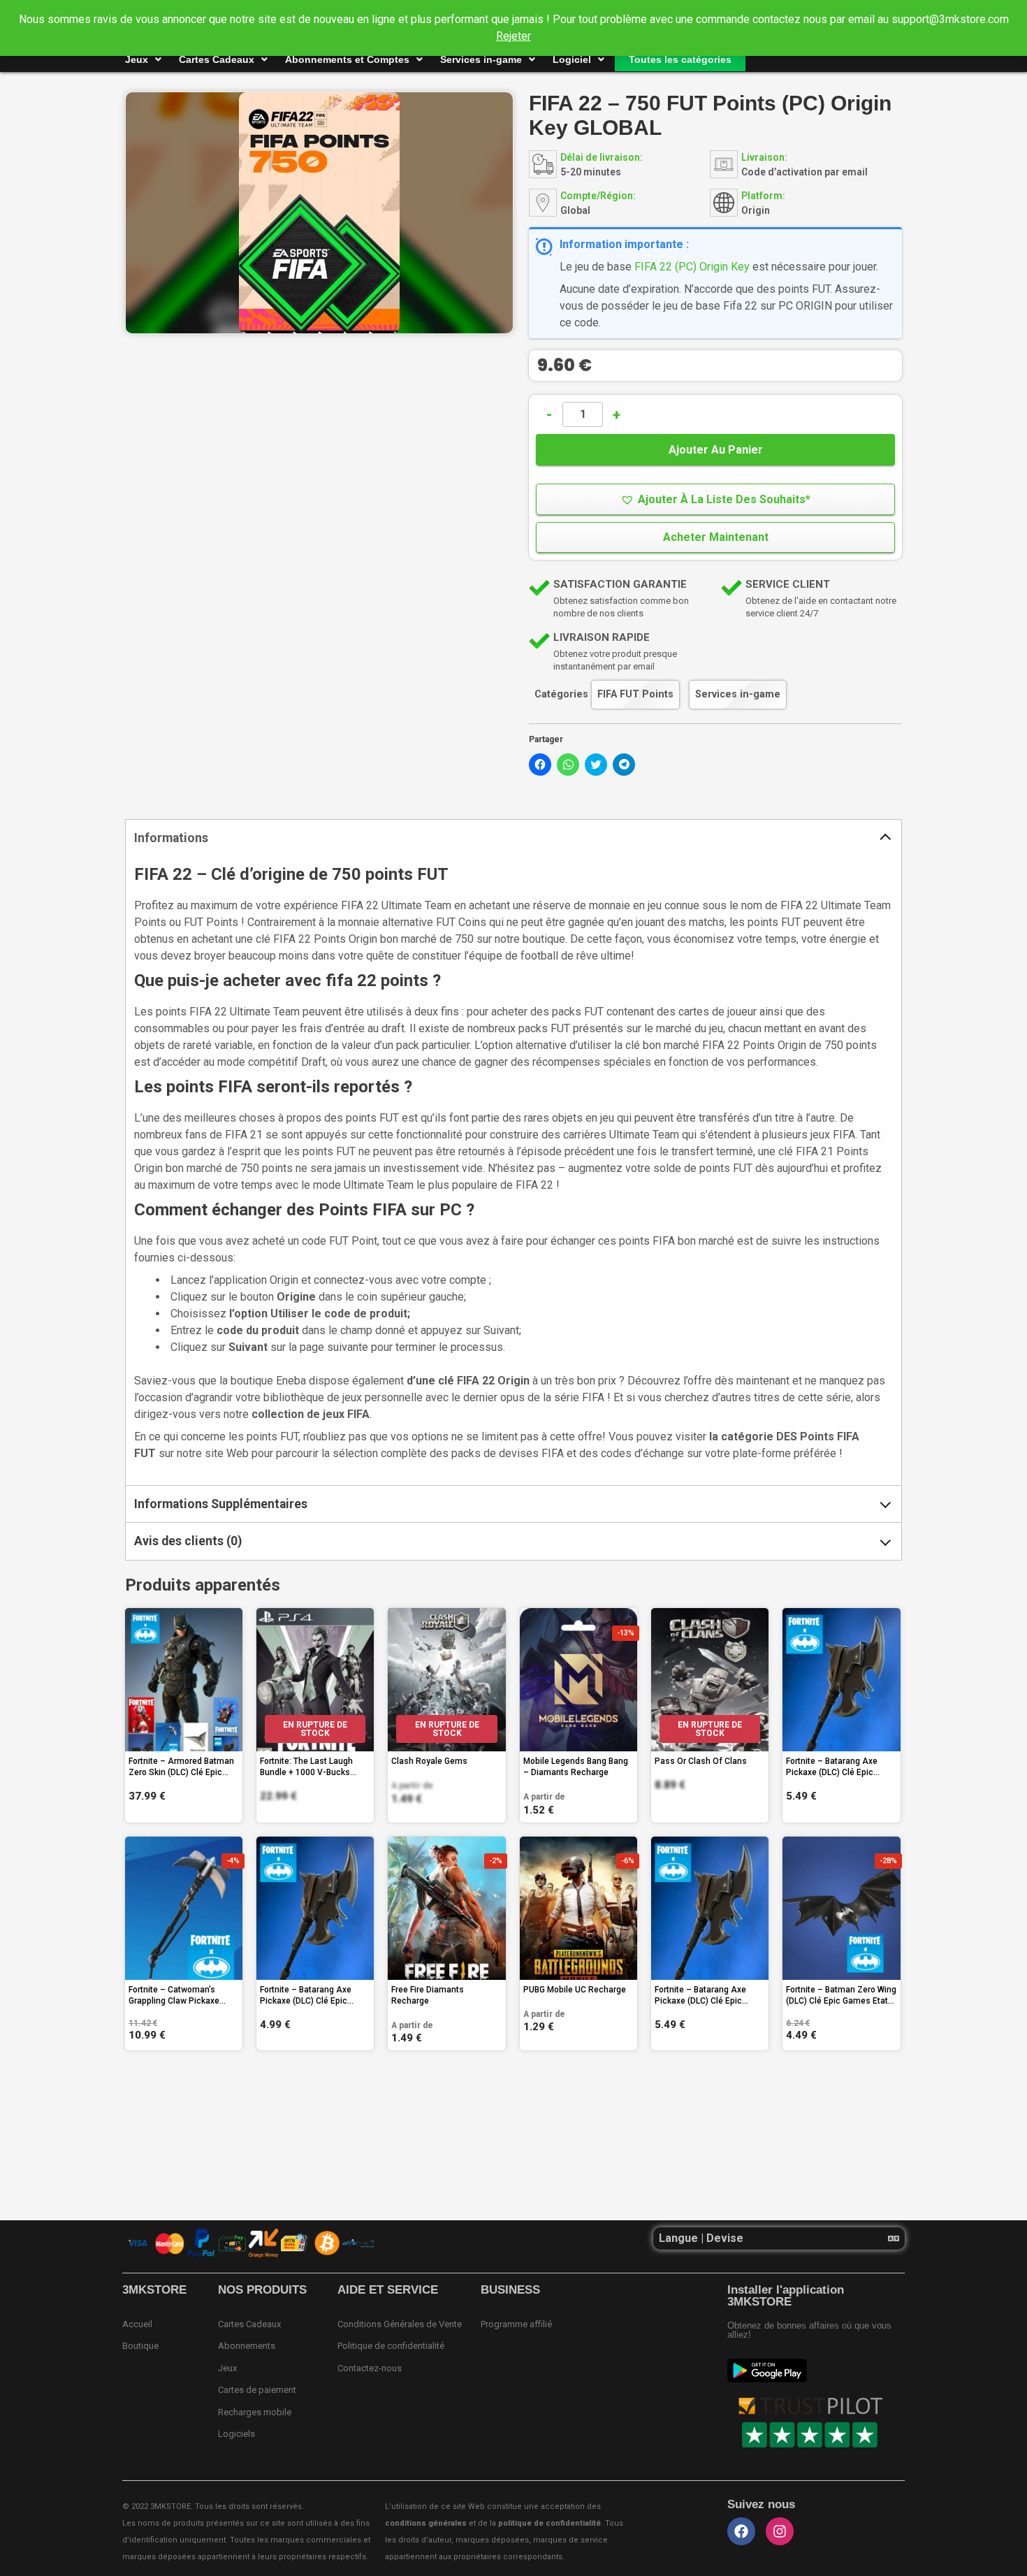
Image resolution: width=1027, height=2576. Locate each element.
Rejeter (513, 36)
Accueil (137, 2324)
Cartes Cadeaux (217, 59)
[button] (715, 499)
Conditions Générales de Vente (400, 2324)
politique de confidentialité (549, 2523)
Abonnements (247, 2346)
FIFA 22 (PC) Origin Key (692, 267)
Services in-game (481, 59)
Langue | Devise (701, 2238)
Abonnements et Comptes (347, 59)
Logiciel (572, 59)
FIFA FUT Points (635, 694)
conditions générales (426, 2523)
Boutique (140, 2346)
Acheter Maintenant (716, 537)
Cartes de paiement (257, 2390)
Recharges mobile (255, 2412)
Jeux (137, 59)
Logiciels (236, 2434)
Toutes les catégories (680, 59)
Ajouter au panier (716, 450)
